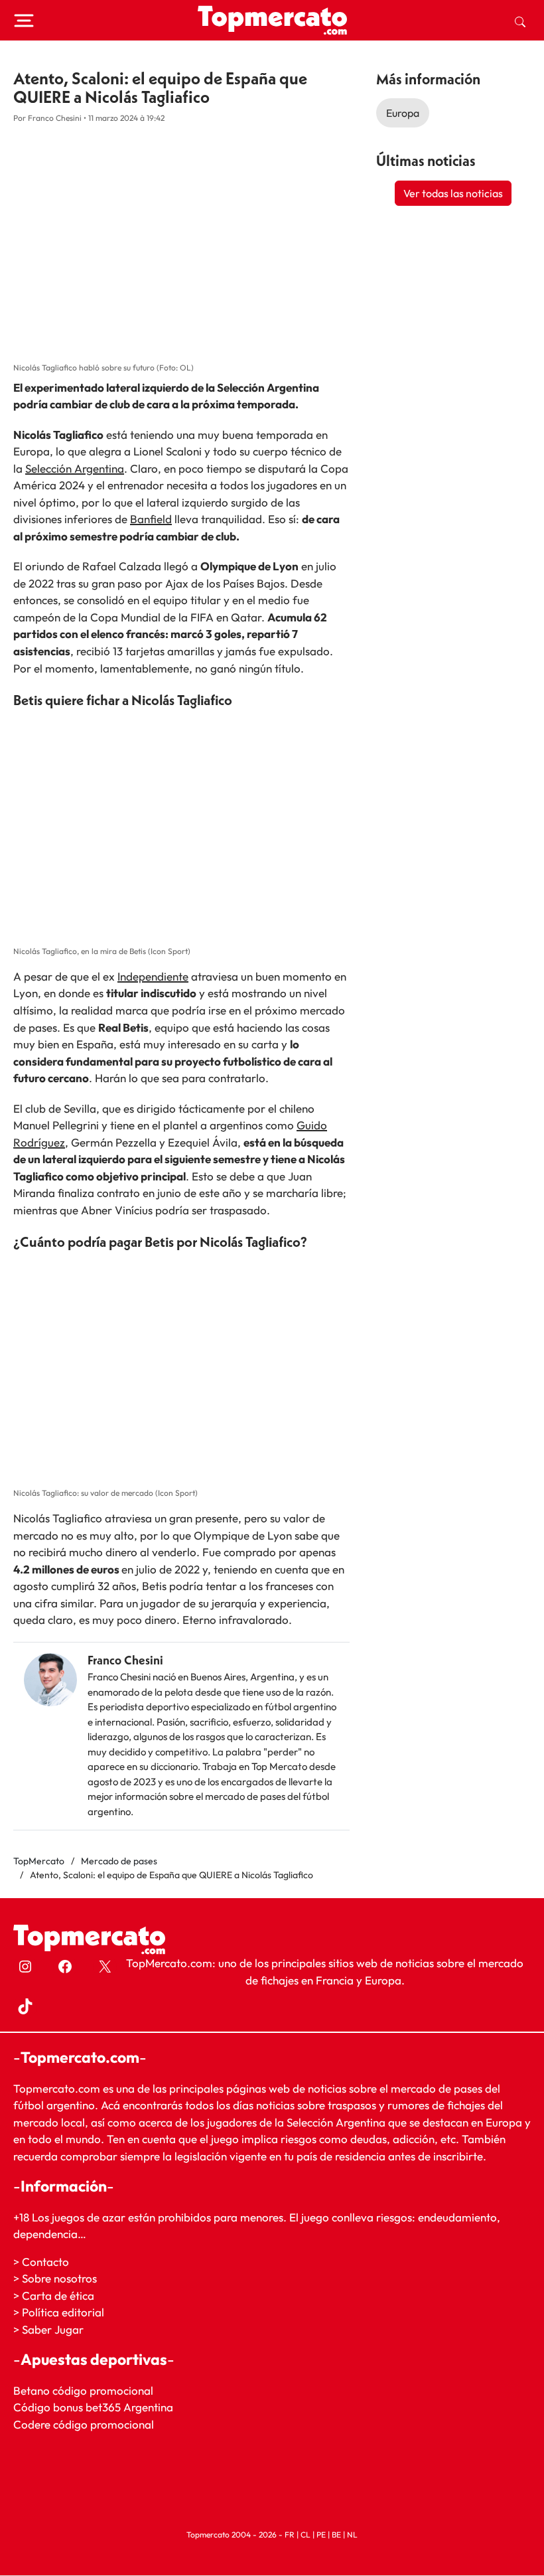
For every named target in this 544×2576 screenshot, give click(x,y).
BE (336, 2535)
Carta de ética (58, 2295)
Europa (403, 113)
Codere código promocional (84, 2424)
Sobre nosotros (59, 2279)
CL (306, 2535)
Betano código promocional (83, 2390)
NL (352, 2535)
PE (321, 2535)
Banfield (151, 519)
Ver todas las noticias (453, 193)
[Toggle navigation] (24, 21)
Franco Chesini (125, 1660)
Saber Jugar (53, 2329)
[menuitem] (520, 21)
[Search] (520, 21)
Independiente (153, 976)
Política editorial (63, 2313)
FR (290, 2535)
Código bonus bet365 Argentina (93, 2408)
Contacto (45, 2262)
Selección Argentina (75, 468)
